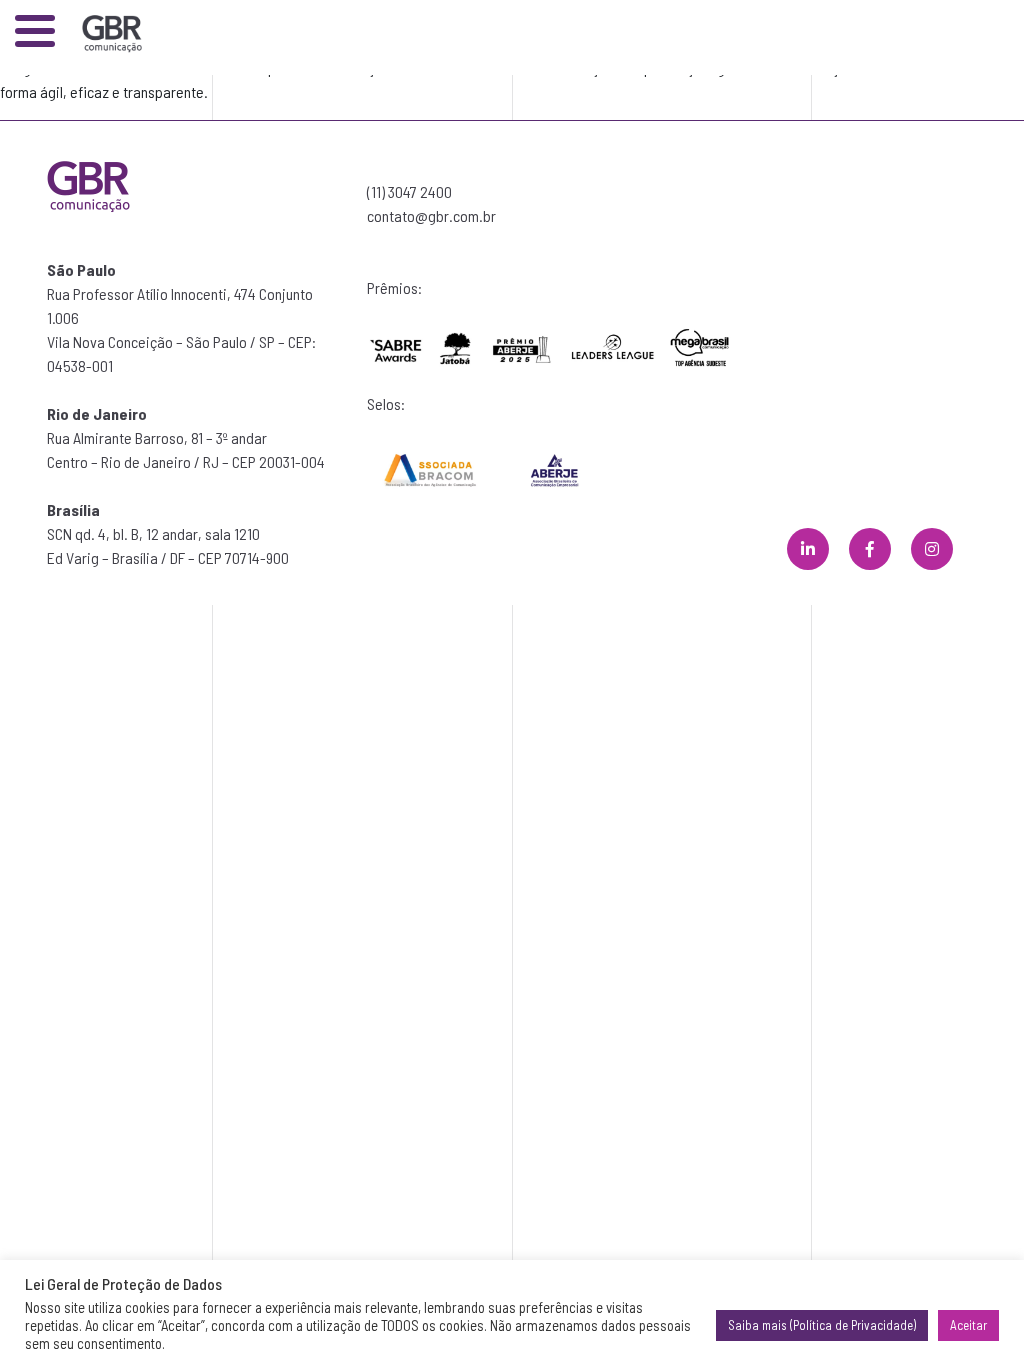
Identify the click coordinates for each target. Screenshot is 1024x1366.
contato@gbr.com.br (431, 215)
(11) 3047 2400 (409, 191)
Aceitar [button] (968, 1325)
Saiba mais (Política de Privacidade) (822, 1325)
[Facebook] (870, 549)
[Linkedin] (808, 549)
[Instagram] (932, 549)
